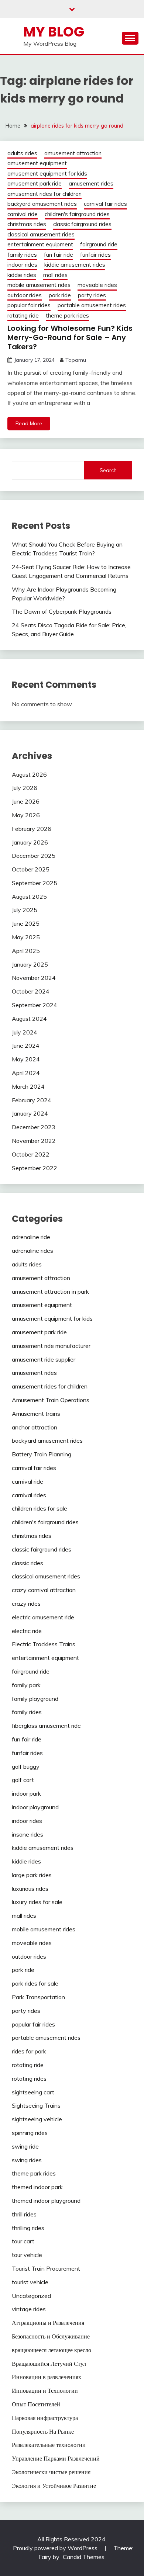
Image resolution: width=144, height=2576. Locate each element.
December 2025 (34, 856)
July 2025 (25, 910)
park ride (60, 295)
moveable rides (97, 285)
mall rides (55, 275)
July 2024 (25, 1032)
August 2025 (29, 897)
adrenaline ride (31, 1237)
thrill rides (24, 2214)
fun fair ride (59, 255)
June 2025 (26, 923)
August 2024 (29, 1019)
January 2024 (30, 1113)
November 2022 (34, 1141)
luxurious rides (30, 1889)
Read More (29, 423)
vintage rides (29, 2309)
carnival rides (29, 1495)
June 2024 (26, 1046)
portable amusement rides (92, 305)
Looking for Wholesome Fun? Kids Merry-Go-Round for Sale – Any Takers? (70, 337)
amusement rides (91, 183)
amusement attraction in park (50, 1292)
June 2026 (26, 801)
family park (26, 1685)
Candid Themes (84, 2557)
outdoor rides (25, 295)
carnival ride (23, 214)
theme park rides (67, 316)
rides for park (29, 2051)
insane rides (28, 1834)
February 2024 (32, 1100)
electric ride (27, 1631)
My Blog (54, 32)
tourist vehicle (30, 2282)
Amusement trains (36, 1414)
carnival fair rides (105, 204)
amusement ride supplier (44, 1359)
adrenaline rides (32, 1251)
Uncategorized (31, 2296)
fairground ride (99, 244)
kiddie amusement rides (75, 265)
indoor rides (22, 265)
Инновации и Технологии (45, 2390)
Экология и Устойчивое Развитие (54, 2486)
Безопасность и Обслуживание (51, 2336)
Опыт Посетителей (36, 2404)
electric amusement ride (43, 1617)
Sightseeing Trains (36, 2105)
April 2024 (26, 1073)
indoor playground (35, 1807)
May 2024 (26, 1059)
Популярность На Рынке (43, 2431)
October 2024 (31, 991)
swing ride (25, 2146)
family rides (22, 255)
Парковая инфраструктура (45, 2418)
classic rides (28, 1563)
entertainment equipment (40, 244)
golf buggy (26, 1767)
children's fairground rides (77, 214)
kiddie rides (22, 275)
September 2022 (35, 1168)
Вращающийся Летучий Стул (49, 2364)
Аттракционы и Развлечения (48, 2323)
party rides (92, 295)
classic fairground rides (82, 224)
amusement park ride (35, 183)
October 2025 (31, 869)
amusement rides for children (44, 194)
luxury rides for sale (37, 1902)
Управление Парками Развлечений (56, 2458)
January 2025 (30, 964)
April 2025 (26, 951)
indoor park (26, 1793)
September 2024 (35, 1005)
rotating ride (23, 316)
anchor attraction (35, 1427)
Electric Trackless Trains (44, 1644)
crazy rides (26, 1604)
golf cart (23, 1780)
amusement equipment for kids (47, 174)
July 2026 (25, 788)
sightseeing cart (33, 2092)
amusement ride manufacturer (51, 1346)
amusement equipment (37, 163)
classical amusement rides (41, 234)
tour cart (23, 2241)
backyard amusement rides (42, 204)
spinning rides (30, 2133)
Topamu (76, 360)
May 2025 (26, 937)
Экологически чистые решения (51, 2472)
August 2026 (29, 774)
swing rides (27, 2160)
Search (108, 470)
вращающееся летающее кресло (52, 2350)
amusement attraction (73, 153)
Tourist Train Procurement (46, 2268)
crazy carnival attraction (44, 1590)
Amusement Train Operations (51, 1400)
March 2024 (28, 1086)
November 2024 (34, 978)
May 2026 (26, 815)
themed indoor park (37, 2187)
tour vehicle (27, 2255)
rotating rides (29, 2079)
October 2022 (31, 1154)
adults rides (22, 153)
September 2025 (35, 883)
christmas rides (27, 224)
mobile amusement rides (39, 285)
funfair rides (95, 255)
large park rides (32, 1875)
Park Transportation (38, 1997)
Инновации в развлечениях (47, 2377)
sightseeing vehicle (37, 2119)
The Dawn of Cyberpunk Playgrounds (62, 611)
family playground (35, 1699)
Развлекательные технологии (49, 2445)
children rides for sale (40, 1508)
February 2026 (32, 829)
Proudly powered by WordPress (56, 2548)
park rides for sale (35, 1983)
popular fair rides (29, 305)
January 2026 (30, 842)
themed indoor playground (46, 2201)
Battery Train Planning (42, 1454)
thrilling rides (28, 2228)
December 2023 (34, 1127)
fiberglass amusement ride (46, 1726)
